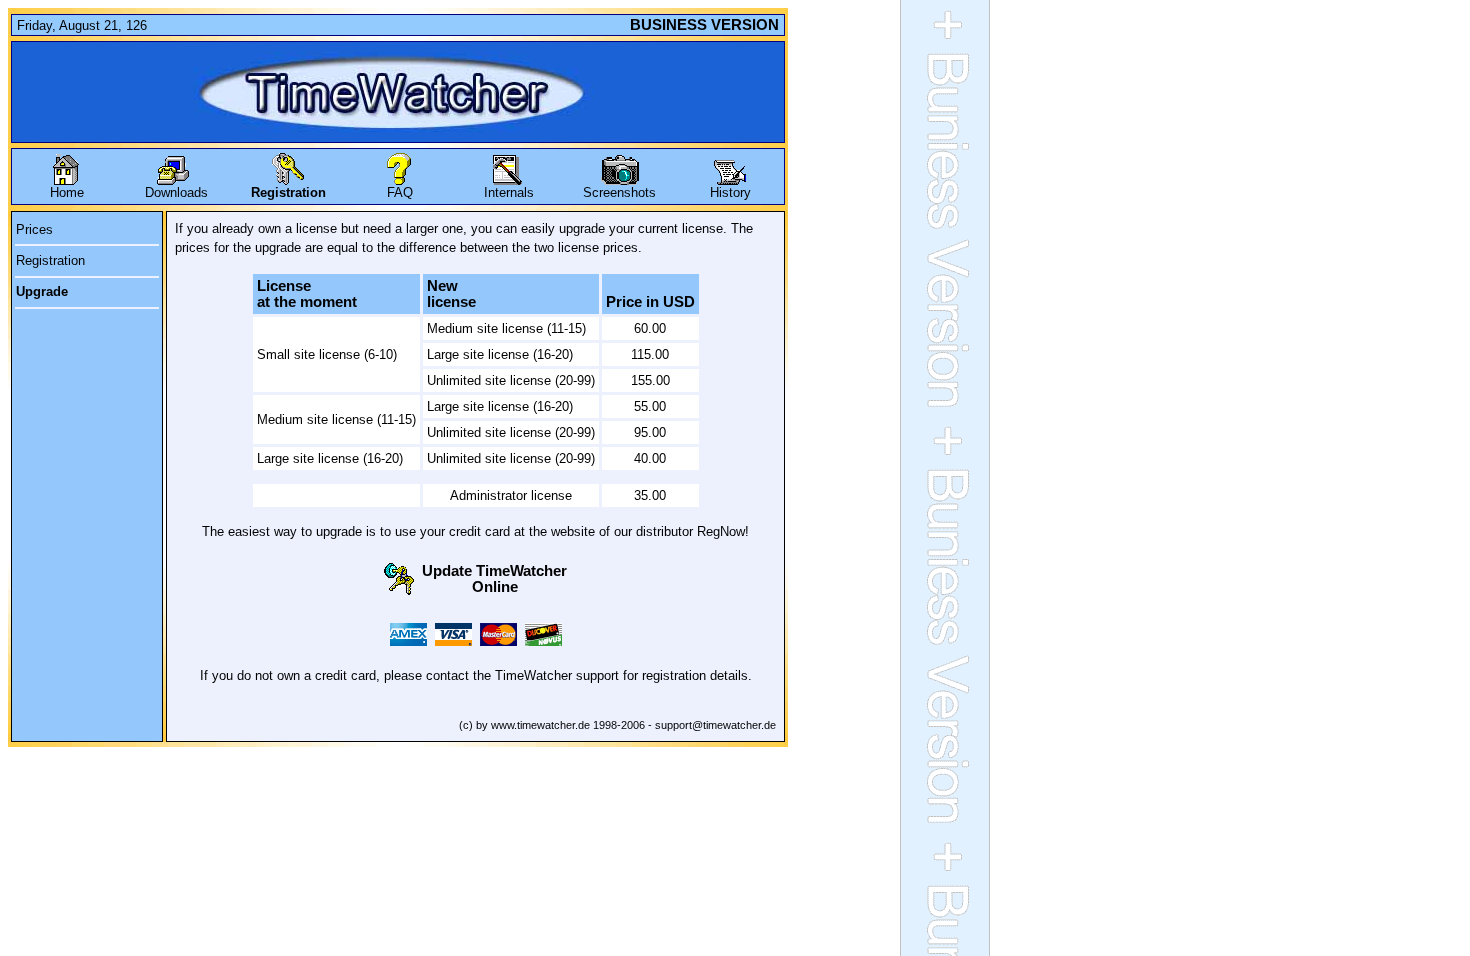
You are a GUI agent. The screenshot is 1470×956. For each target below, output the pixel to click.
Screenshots (619, 192)
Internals (509, 192)
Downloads (176, 192)
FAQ (400, 192)
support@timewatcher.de (715, 725)
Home (67, 192)
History (730, 192)
